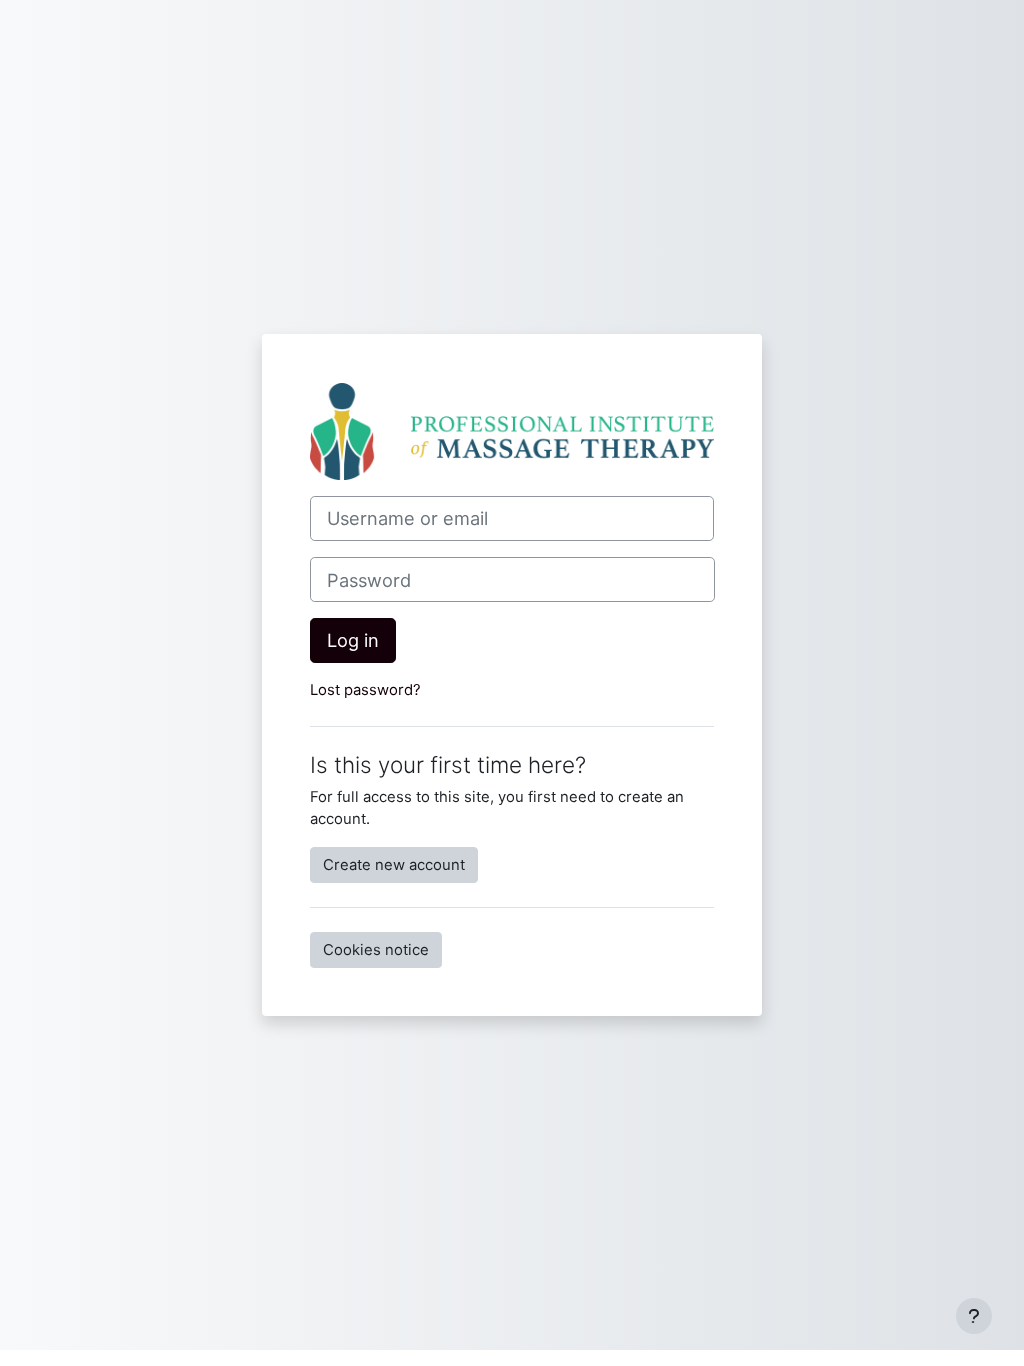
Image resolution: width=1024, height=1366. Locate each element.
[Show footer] (974, 1316)
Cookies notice (376, 950)
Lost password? (365, 690)
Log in (353, 640)
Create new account (394, 865)
